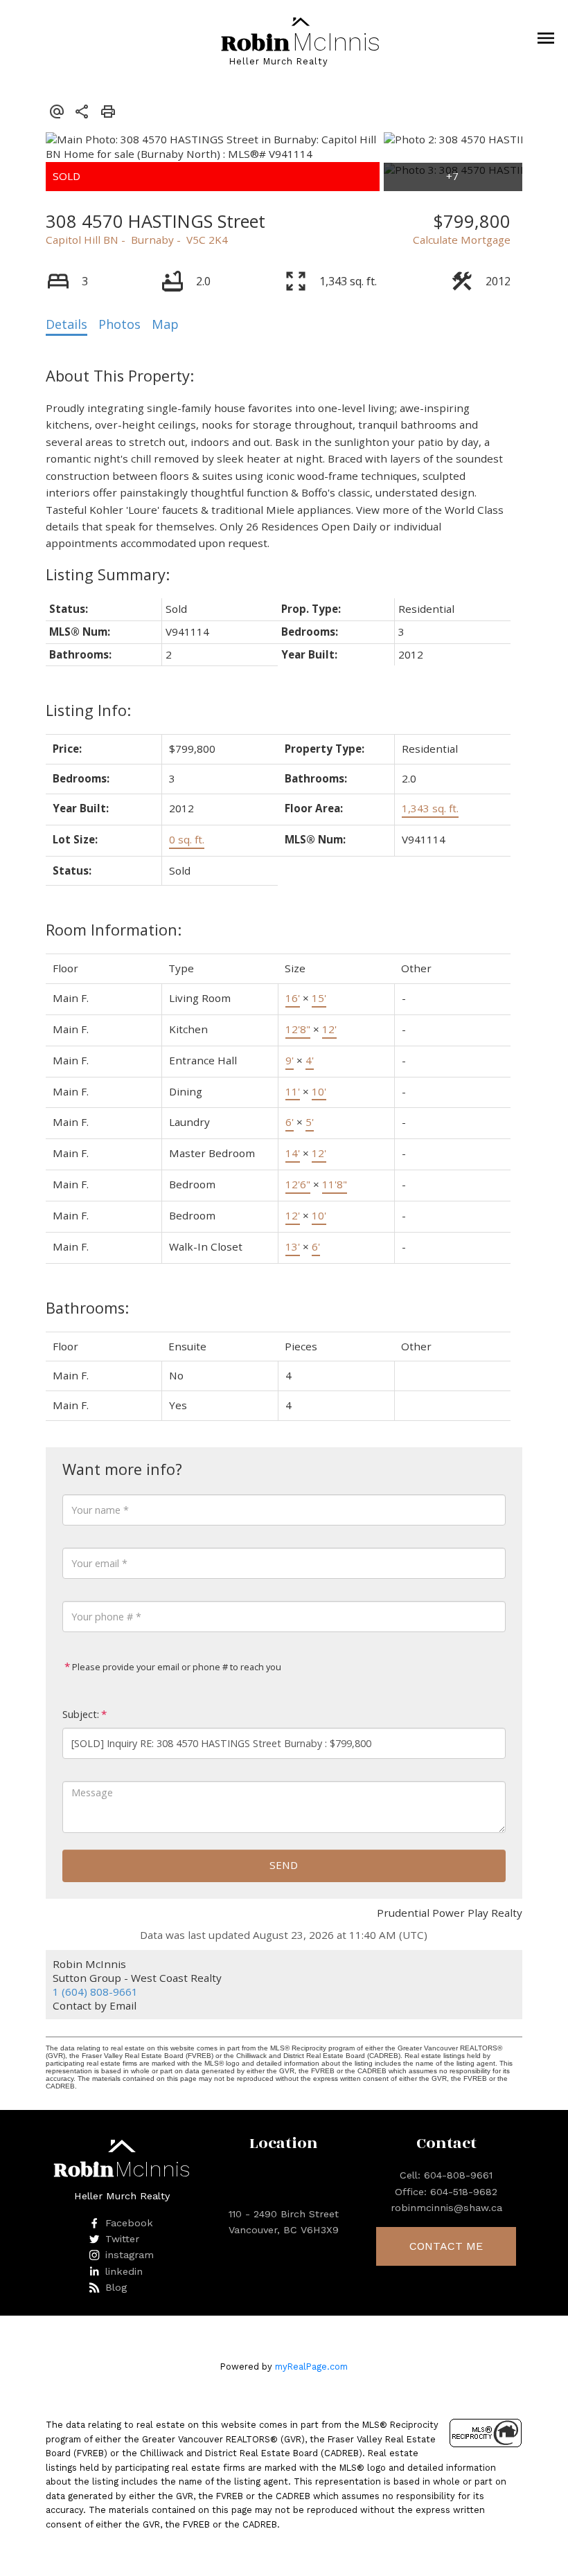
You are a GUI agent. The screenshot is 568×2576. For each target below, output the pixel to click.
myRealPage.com (311, 2367)
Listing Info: (88, 710)
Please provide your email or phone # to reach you (176, 1667)
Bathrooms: (87, 1308)
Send (284, 1865)
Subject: (81, 1714)
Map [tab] (165, 324)
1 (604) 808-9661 (95, 1992)
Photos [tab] (119, 324)
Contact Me (446, 2246)
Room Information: (114, 930)
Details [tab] (66, 324)
